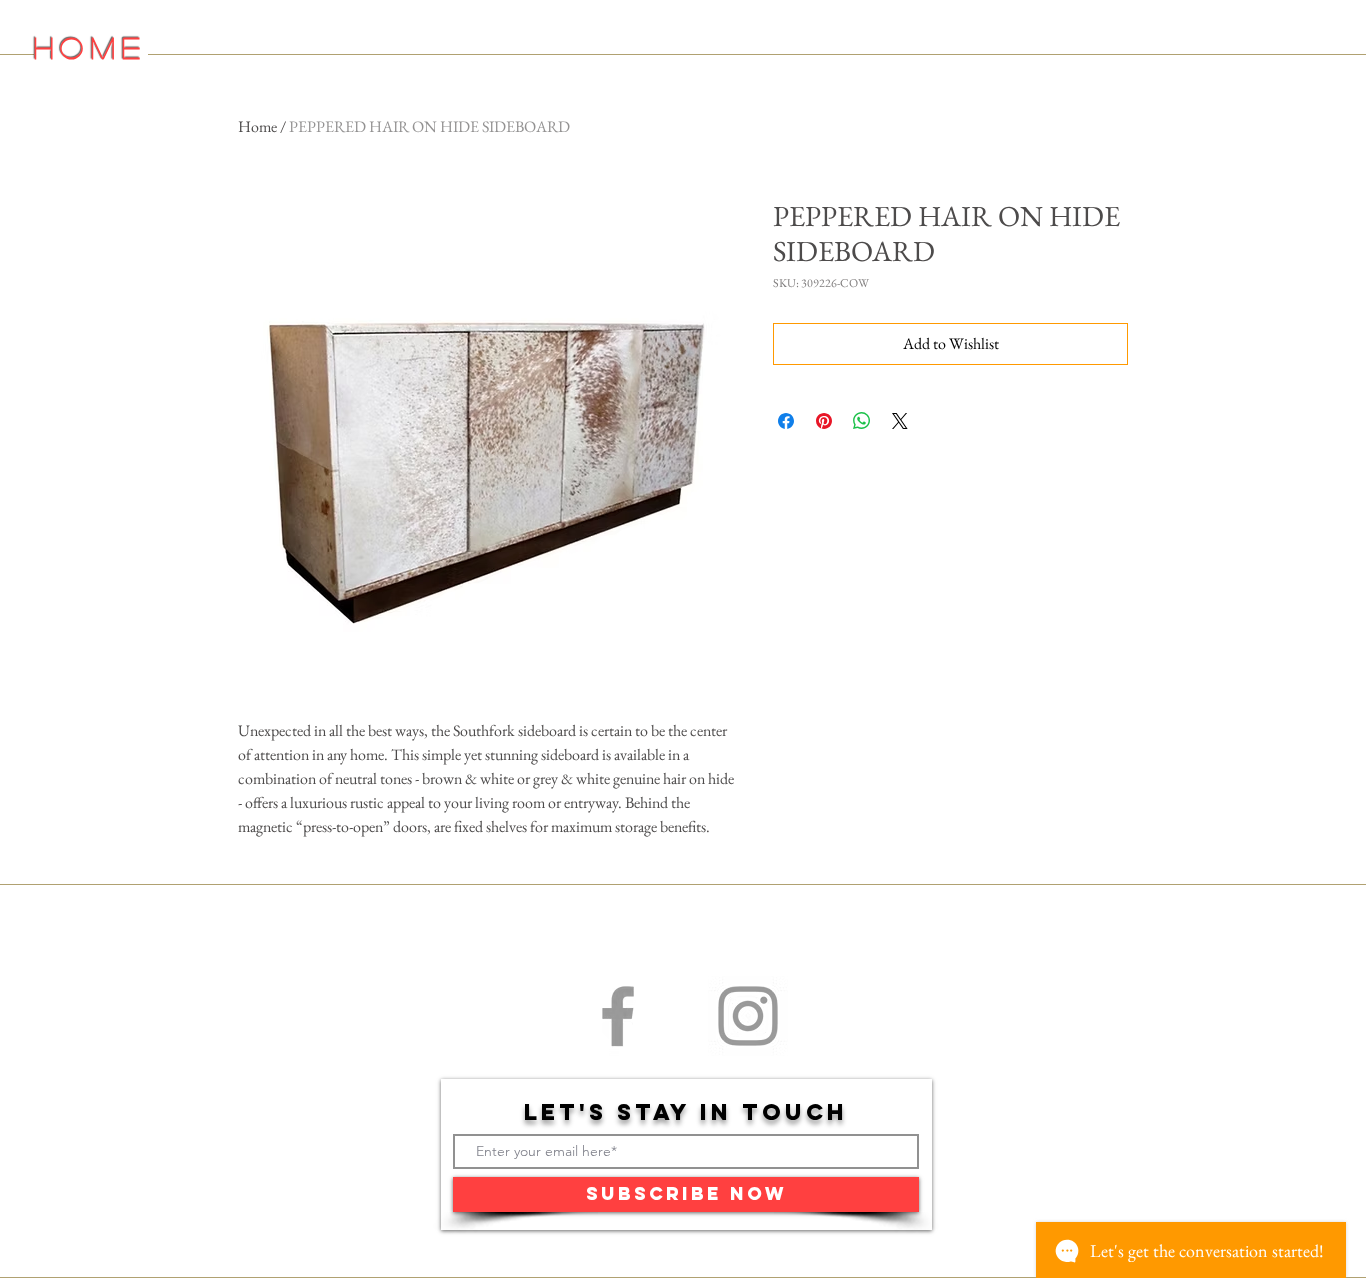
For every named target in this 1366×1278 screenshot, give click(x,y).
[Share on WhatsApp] (862, 421)
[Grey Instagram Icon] (748, 1016)
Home (257, 126)
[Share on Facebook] (786, 421)
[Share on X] (900, 421)
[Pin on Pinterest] (824, 421)
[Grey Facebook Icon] (618, 1016)
